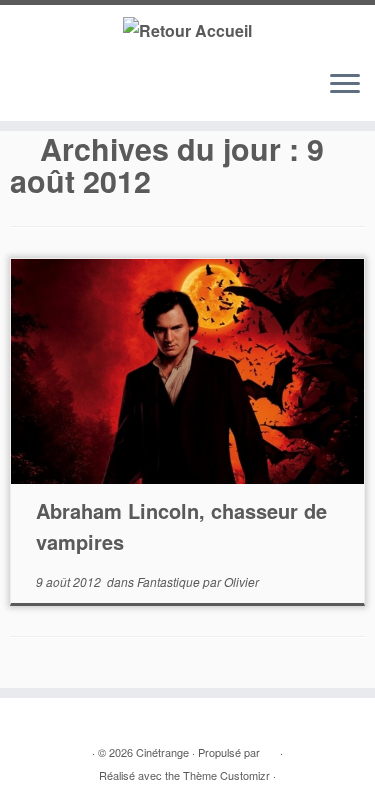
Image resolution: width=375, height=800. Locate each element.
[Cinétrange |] (187, 29)
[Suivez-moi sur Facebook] (60, 93)
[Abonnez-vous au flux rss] (22, 93)
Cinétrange (162, 752)
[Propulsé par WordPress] (270, 748)
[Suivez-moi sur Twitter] (41, 93)
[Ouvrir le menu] (345, 85)
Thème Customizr (226, 775)
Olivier (241, 581)
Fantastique (170, 581)
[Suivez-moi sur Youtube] (79, 93)
